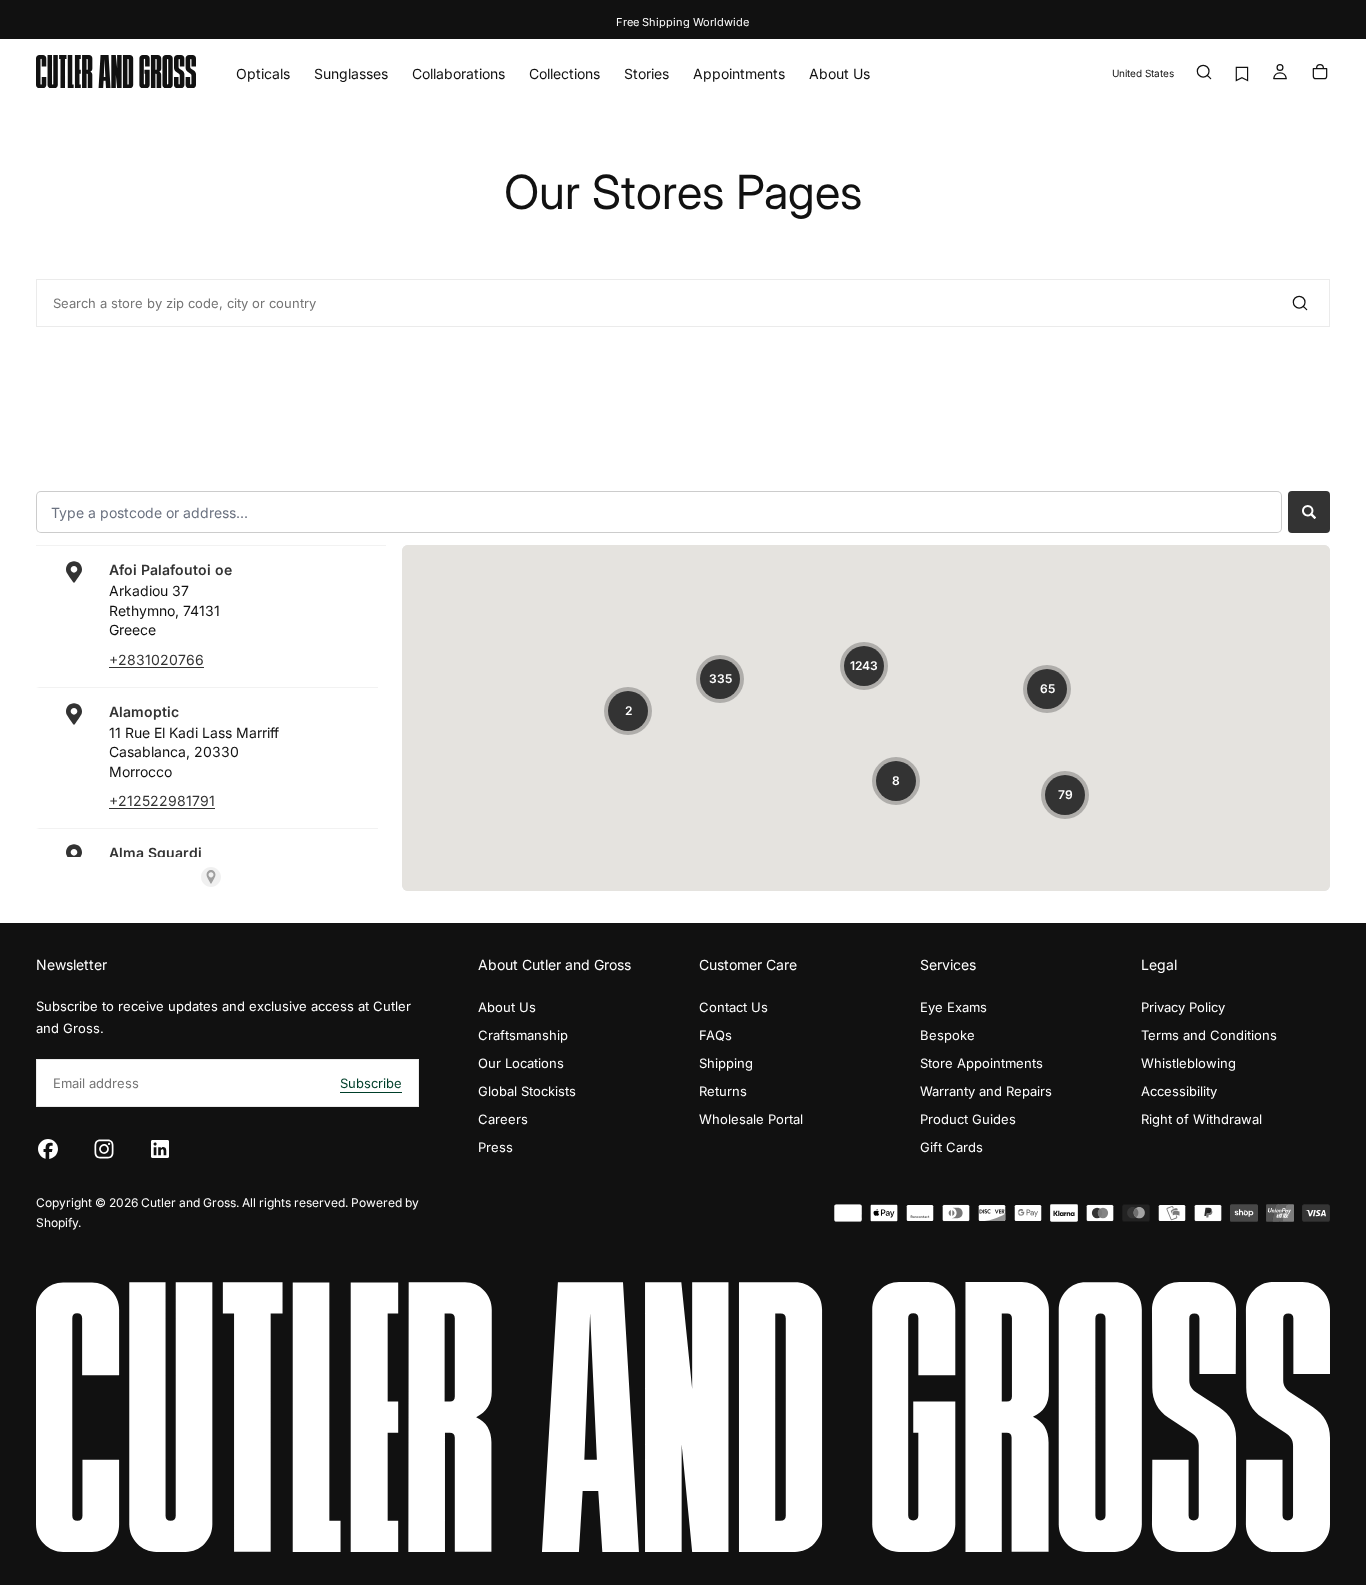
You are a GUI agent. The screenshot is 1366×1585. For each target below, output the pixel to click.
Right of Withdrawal (1201, 1119)
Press (495, 1147)
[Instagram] (104, 1149)
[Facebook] (48, 1149)
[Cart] (1320, 73)
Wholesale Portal (751, 1119)
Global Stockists (527, 1091)
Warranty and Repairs (986, 1091)
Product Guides (968, 1119)
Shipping (726, 1063)
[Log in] (1280, 73)
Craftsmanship (523, 1035)
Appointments (739, 73)
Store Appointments (981, 1063)
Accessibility (1179, 1091)
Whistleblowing (1188, 1063)
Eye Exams (953, 1007)
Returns (723, 1091)
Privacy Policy (1183, 1007)
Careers (503, 1119)
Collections (564, 73)
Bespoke (947, 1035)
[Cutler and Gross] (683, 1417)
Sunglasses (351, 73)
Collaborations (458, 73)
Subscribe (371, 1083)
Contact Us (733, 1007)
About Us (839, 73)
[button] (1143, 73)
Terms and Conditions (1209, 1035)
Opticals (263, 73)
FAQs (715, 1035)
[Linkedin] (160, 1149)
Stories (646, 73)
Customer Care (748, 964)
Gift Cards (951, 1147)
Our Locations (521, 1063)
